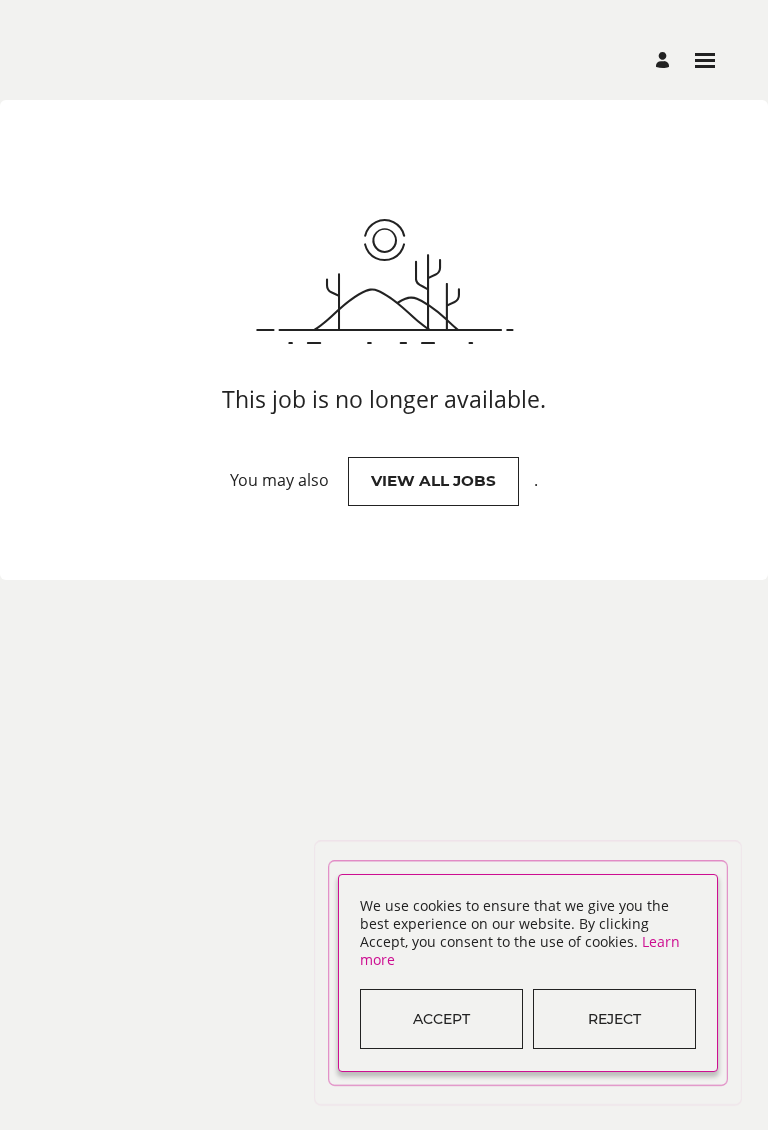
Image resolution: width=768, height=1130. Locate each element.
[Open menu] (705, 60)
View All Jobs (433, 480)
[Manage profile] (665, 60)
